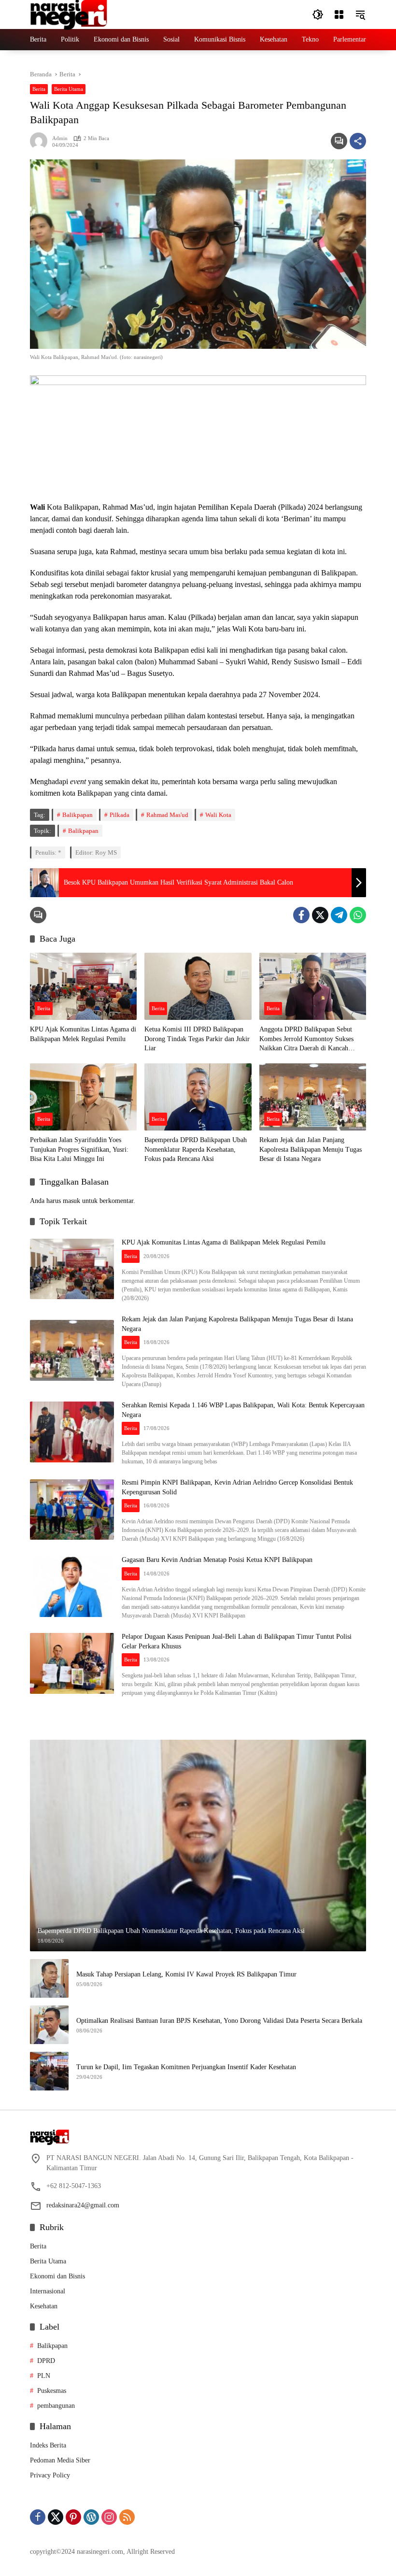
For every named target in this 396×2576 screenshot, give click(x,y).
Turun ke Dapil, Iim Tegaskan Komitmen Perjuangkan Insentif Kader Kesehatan (186, 2067)
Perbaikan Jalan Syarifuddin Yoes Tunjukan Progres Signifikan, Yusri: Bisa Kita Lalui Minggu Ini (79, 1149)
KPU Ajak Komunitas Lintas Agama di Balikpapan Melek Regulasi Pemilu (83, 1034)
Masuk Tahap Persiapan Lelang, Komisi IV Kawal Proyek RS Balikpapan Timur (186, 1974)
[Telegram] (339, 915)
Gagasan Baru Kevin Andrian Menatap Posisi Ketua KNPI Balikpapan (217, 1560)
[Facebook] (301, 915)
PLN (44, 2376)
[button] (318, 14)
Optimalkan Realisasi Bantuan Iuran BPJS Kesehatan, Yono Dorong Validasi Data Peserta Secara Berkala (219, 2021)
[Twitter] (320, 915)
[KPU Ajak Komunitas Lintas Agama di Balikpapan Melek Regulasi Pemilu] (83, 986)
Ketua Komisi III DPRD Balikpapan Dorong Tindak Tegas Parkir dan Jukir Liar (197, 1039)
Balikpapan (78, 815)
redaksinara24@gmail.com (83, 2205)
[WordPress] (91, 2517)
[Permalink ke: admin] (41, 141)
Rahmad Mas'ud (167, 815)
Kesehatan (44, 2306)
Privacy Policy (50, 2475)
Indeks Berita (48, 2445)
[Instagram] (109, 2517)
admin (60, 138)
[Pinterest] (73, 2517)
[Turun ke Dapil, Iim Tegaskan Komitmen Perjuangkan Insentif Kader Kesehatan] (49, 2071)
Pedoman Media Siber (60, 2460)
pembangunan (56, 2406)
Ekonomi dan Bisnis (57, 2276)
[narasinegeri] (69, 14)
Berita (39, 89)
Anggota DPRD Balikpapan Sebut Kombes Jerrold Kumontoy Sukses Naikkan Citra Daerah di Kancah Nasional (306, 1039)
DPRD (46, 2361)
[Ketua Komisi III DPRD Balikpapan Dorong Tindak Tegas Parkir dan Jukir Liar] (198, 986)
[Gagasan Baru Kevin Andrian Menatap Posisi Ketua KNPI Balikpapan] (72, 1587)
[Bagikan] (358, 141)
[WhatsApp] (358, 915)
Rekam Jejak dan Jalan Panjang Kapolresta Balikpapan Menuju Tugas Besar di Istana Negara (311, 1149)
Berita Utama (69, 89)
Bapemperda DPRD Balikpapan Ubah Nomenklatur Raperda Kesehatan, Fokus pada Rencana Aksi (196, 1149)
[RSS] (127, 2517)
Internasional (48, 2291)
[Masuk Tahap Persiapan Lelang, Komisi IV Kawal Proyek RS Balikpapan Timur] (49, 1978)
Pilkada (120, 815)
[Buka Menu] (339, 14)
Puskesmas (52, 2391)
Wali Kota (218, 815)
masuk (71, 1201)
